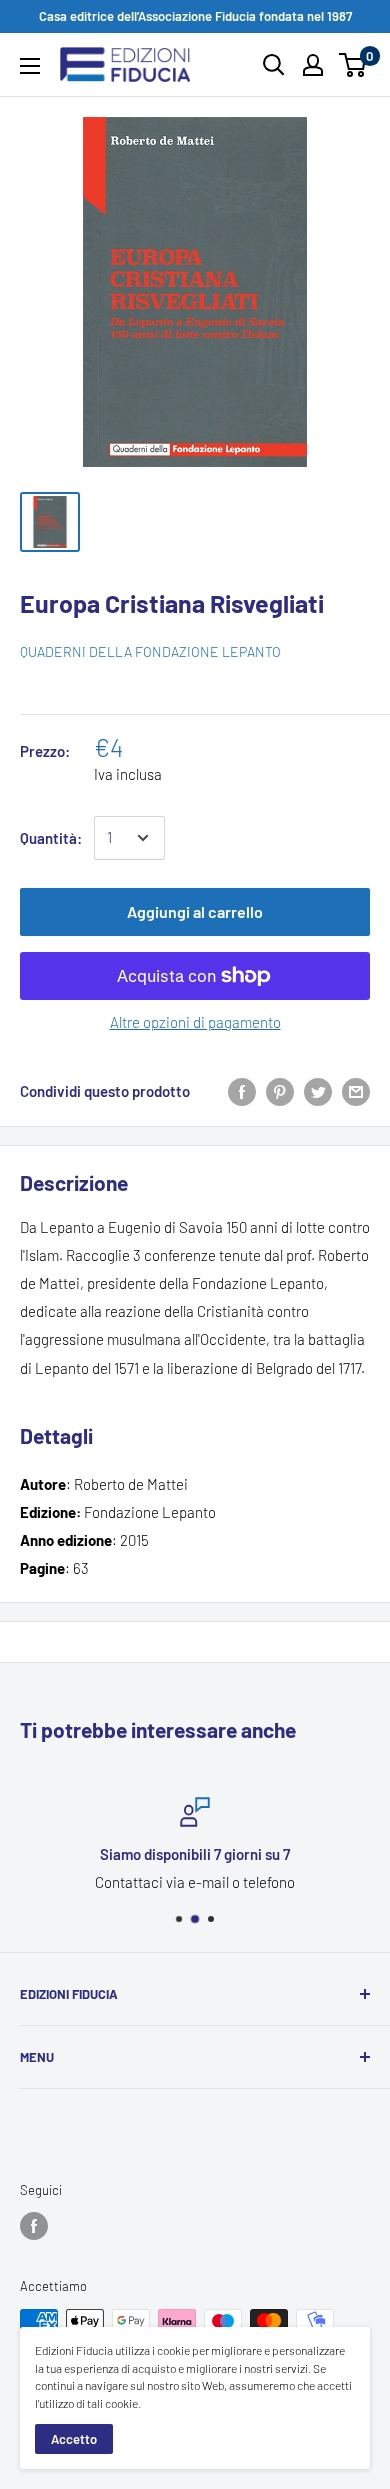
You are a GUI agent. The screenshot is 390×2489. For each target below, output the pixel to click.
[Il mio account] (313, 65)
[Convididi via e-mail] (356, 1091)
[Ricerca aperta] (274, 65)
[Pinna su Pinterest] (280, 1091)
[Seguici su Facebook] (34, 2226)
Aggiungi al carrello (195, 911)
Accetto (74, 2439)
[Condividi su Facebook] (242, 1091)
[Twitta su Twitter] (318, 1091)
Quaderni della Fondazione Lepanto (150, 651)
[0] (353, 65)
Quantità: (51, 838)
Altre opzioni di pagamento (195, 1022)
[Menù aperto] (30, 66)
